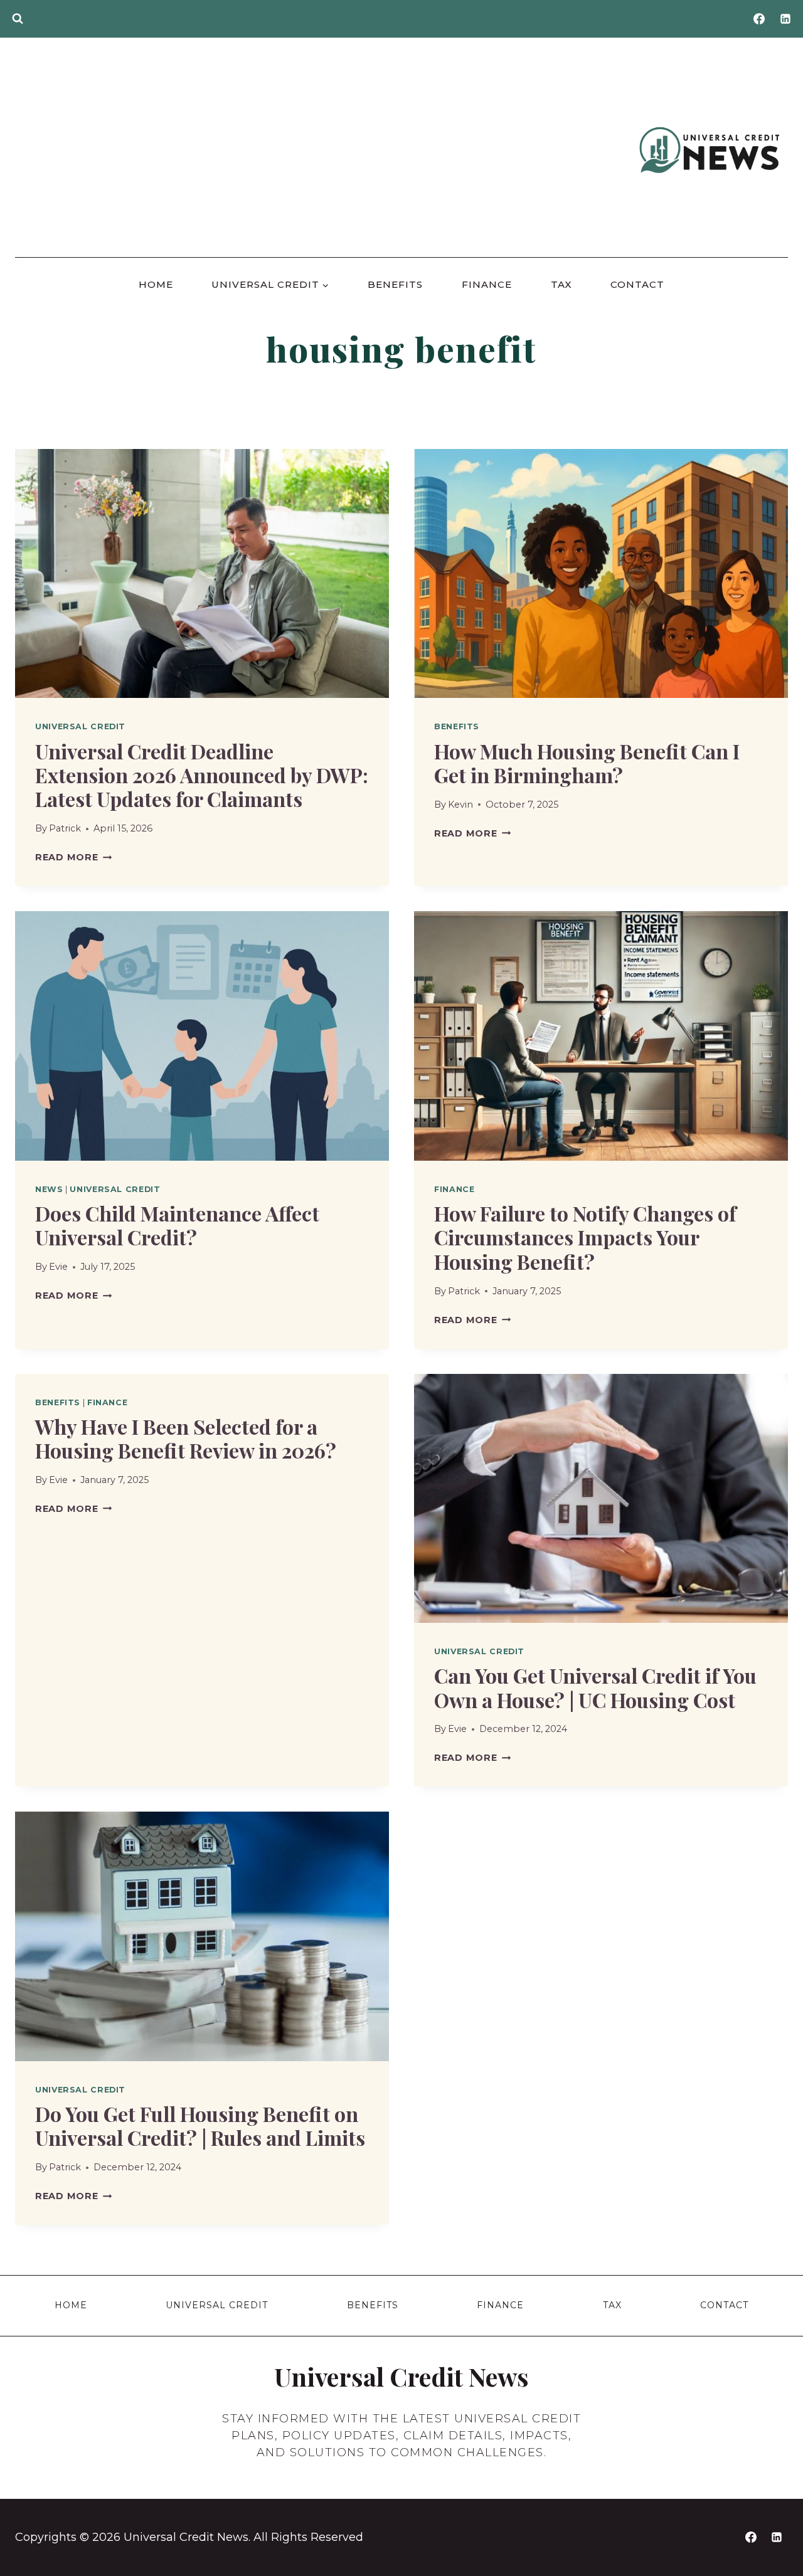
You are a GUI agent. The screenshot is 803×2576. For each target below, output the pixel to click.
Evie (58, 1267)
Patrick (65, 828)
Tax (561, 284)
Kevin (460, 805)
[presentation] (202, 573)
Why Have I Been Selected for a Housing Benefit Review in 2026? (186, 1438)
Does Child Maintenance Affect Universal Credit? (177, 1225)
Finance (487, 284)
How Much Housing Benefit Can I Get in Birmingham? (587, 763)
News (49, 1189)
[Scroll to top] (772, 2539)
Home (156, 284)
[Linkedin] (785, 19)
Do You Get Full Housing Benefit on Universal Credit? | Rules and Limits (200, 2125)
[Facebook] (759, 19)
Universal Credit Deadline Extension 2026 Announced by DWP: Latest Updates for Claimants (202, 775)
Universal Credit (80, 726)
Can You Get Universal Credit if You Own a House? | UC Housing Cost (595, 1687)
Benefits (395, 284)
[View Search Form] (18, 19)
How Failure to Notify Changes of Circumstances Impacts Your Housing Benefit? (585, 1237)
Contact (637, 284)
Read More (73, 857)
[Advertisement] (324, 150)
